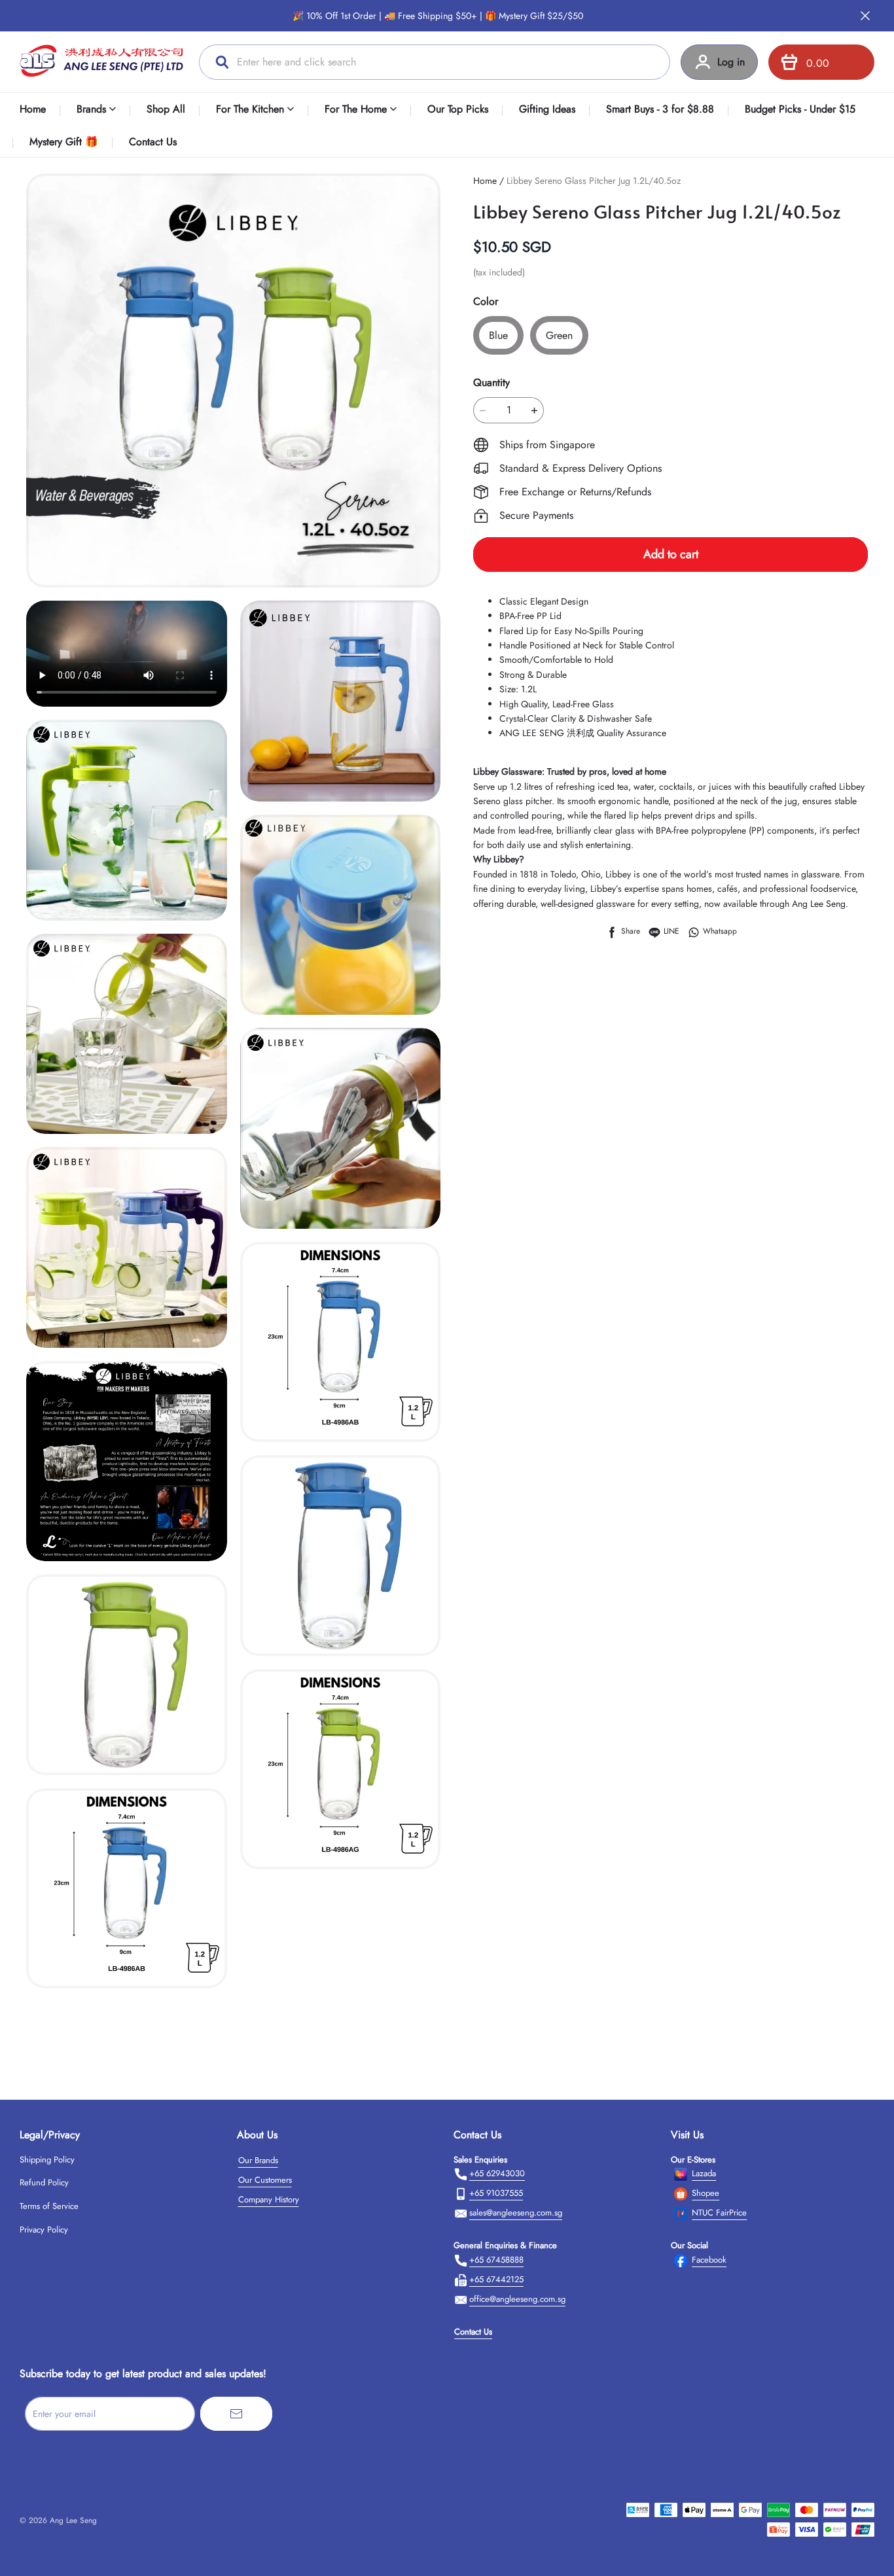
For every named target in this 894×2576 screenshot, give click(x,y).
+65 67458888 (496, 2260)
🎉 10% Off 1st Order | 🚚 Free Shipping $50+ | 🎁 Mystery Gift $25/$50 (438, 16)
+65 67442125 (496, 2279)
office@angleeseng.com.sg (517, 2299)
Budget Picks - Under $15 (800, 109)
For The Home (356, 109)
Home (33, 109)
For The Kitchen (250, 109)
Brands (91, 109)
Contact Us (153, 142)
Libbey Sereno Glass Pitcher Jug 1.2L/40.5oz (594, 181)
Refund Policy (44, 2182)
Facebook (709, 2260)
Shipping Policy (47, 2160)
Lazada (704, 2173)
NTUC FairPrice (719, 2213)
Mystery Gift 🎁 (64, 142)
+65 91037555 (496, 2193)
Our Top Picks (458, 109)
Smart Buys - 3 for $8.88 (660, 109)
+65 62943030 (497, 2173)
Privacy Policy (44, 2230)
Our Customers (265, 2180)
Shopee (706, 2193)
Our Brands (258, 2160)
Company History (269, 2199)
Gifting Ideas (547, 109)
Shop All (166, 109)
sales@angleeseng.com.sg (516, 2213)
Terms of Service (49, 2206)
